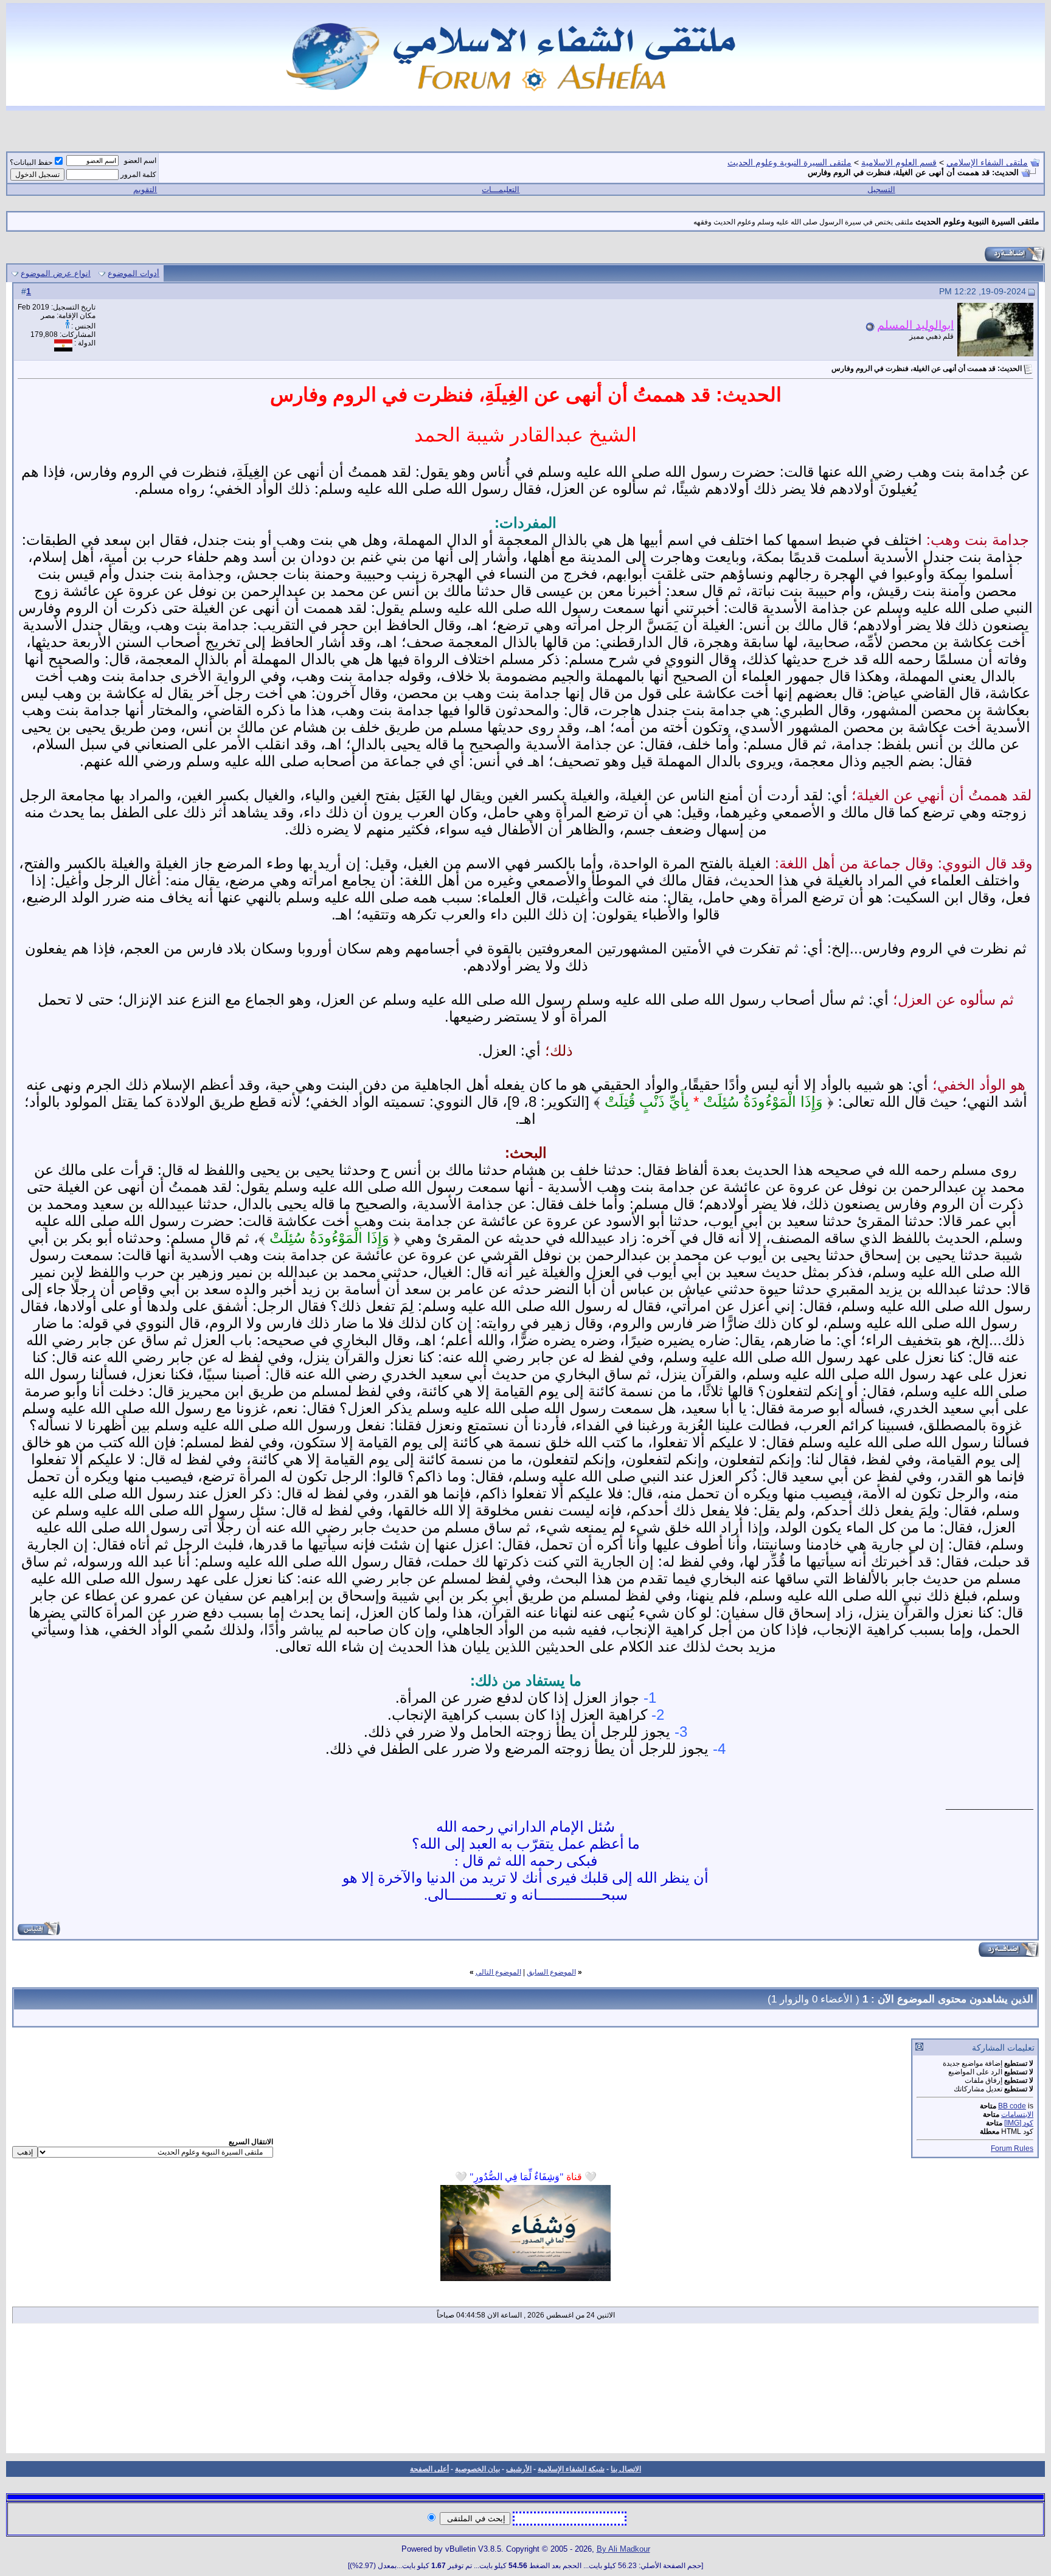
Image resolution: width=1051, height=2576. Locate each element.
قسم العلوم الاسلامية (899, 162)
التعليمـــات (501, 189)
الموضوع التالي (498, 1972)
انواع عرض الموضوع (56, 273)
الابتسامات (1017, 2114)
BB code (1012, 2106)
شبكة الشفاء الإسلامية (571, 2469)
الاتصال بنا (626, 2469)
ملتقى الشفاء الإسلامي (987, 162)
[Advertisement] (525, 2392)
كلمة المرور (138, 175)
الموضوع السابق (551, 1972)
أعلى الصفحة (429, 2469)
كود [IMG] (1019, 2123)
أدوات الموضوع (134, 273)
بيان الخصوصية (477, 2469)
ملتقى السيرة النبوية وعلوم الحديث (789, 162)
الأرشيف (519, 2469)
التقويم (145, 189)
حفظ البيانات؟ (31, 162)
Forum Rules (1012, 2148)
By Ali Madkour (623, 2549)
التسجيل (881, 189)
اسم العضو (140, 161)
